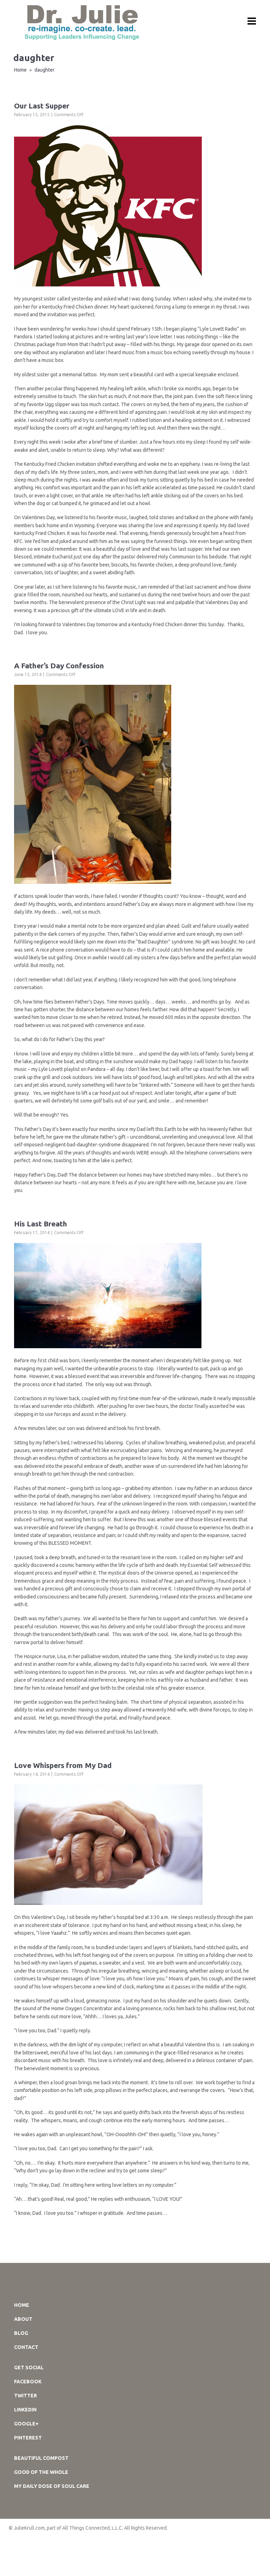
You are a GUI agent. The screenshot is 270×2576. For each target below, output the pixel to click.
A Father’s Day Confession (59, 665)
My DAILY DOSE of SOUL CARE (52, 2486)
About (23, 2319)
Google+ (26, 2424)
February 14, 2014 (32, 1774)
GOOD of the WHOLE (41, 2472)
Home (20, 70)
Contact (26, 2347)
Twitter (25, 2396)
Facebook (28, 2382)
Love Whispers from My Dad (63, 1765)
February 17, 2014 (32, 1233)
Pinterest (28, 2438)
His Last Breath (41, 1224)
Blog (21, 2333)
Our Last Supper (42, 106)
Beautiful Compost (41, 2458)
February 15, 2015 (32, 115)
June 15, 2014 (28, 674)
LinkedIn (25, 2410)
